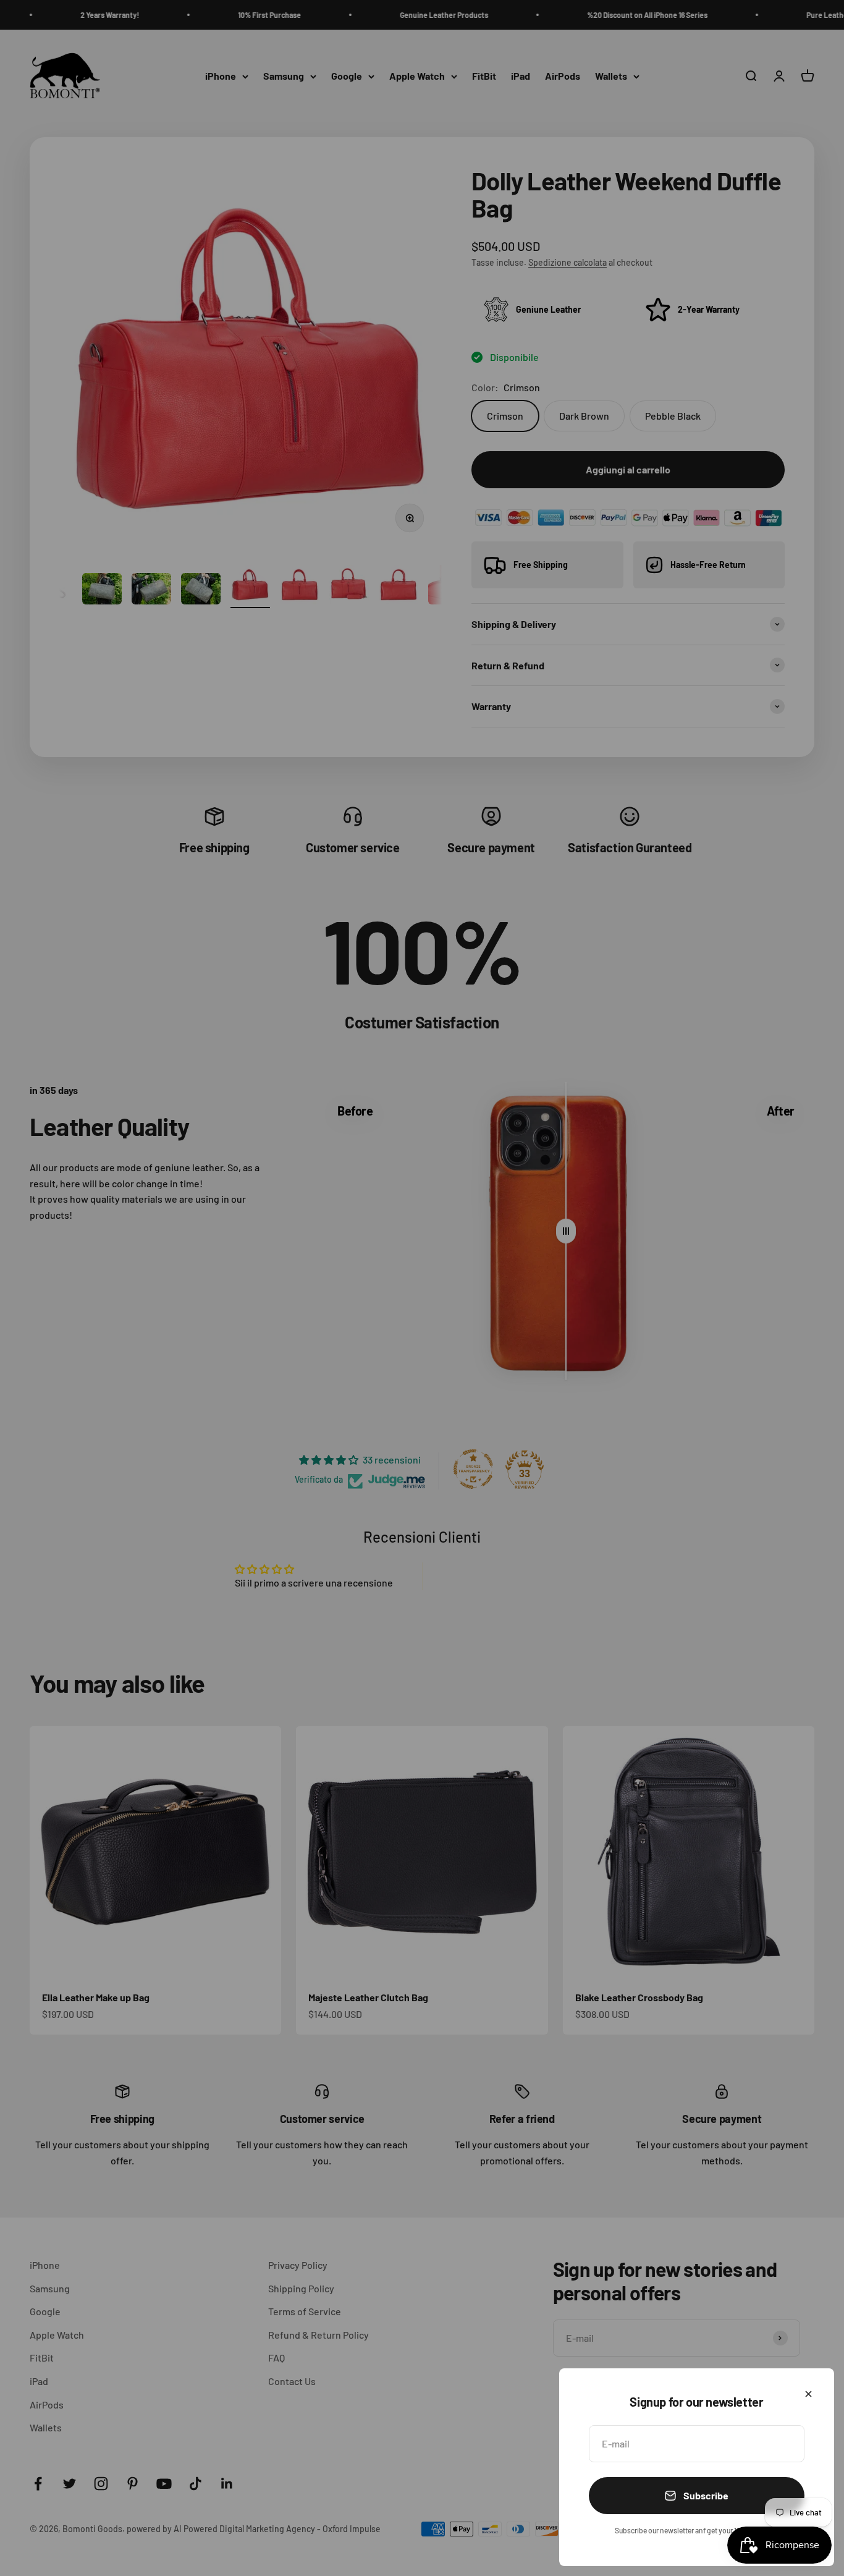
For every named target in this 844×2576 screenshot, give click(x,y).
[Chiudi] (808, 2394)
